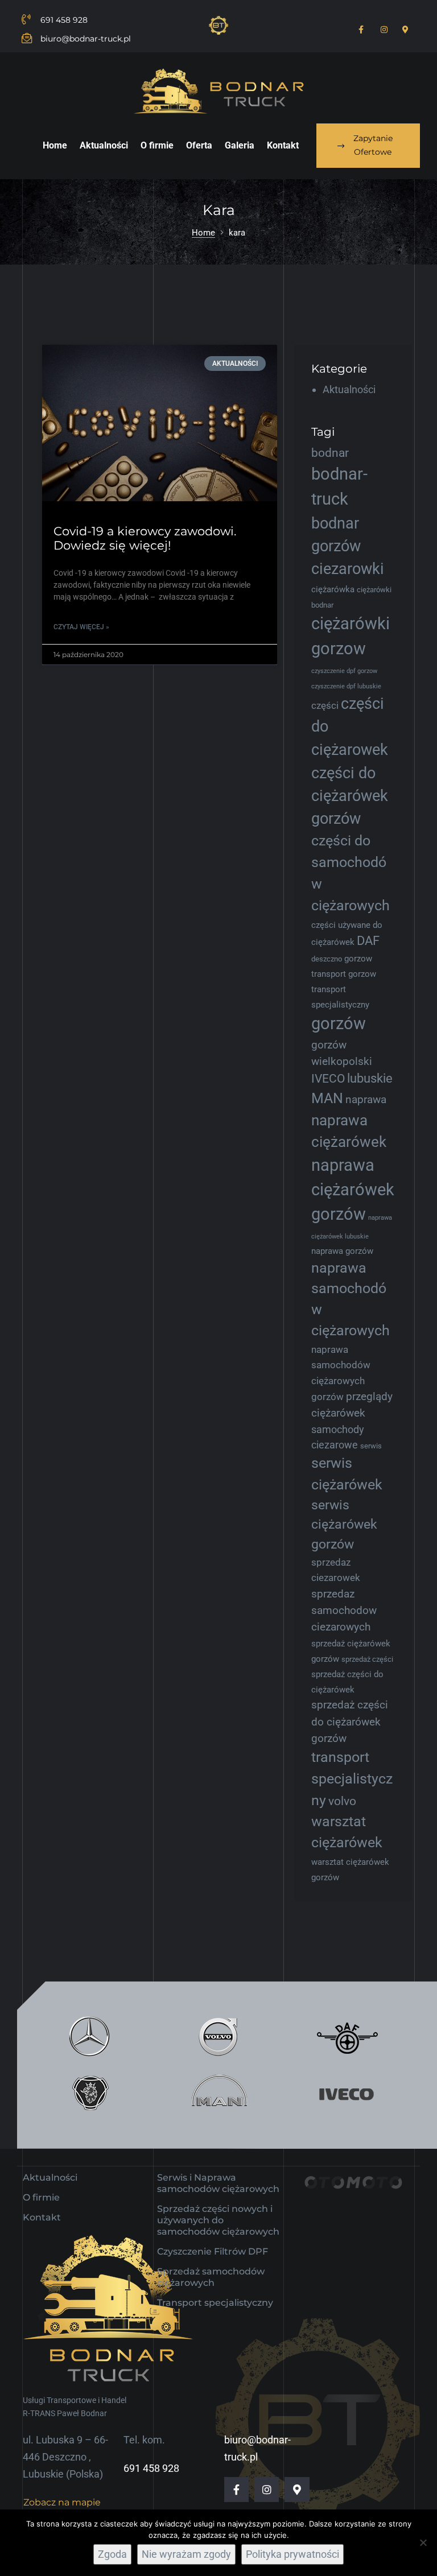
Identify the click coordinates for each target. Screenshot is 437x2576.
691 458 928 (151, 2468)
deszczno (327, 959)
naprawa (366, 1099)
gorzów (339, 1023)
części (325, 705)
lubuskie (370, 1078)
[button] (368, 146)
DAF (368, 941)
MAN (327, 1098)
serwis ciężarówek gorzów (344, 1524)
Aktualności (349, 389)
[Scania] (90, 2094)
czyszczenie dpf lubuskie (346, 686)
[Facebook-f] (236, 2489)
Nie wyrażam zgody (186, 2554)
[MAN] (218, 2094)
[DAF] (347, 2036)
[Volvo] (218, 2036)
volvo (342, 1801)
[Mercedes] (90, 2036)
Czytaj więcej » (81, 627)
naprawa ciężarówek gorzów (353, 1190)
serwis (371, 1446)
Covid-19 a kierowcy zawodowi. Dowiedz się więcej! (145, 538)
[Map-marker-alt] (297, 2489)
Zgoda (112, 2554)
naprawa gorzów (342, 1251)
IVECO (328, 1079)
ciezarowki (348, 569)
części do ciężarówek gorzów (350, 796)
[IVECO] (347, 2094)
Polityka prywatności (292, 2554)
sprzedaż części (367, 1659)
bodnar (330, 453)
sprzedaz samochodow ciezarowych (344, 1611)
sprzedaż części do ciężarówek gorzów (350, 1722)
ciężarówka (333, 589)
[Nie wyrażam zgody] (423, 2542)
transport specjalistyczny (352, 1779)
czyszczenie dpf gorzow (344, 671)
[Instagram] (267, 2489)
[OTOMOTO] (353, 2193)
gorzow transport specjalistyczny (344, 989)
